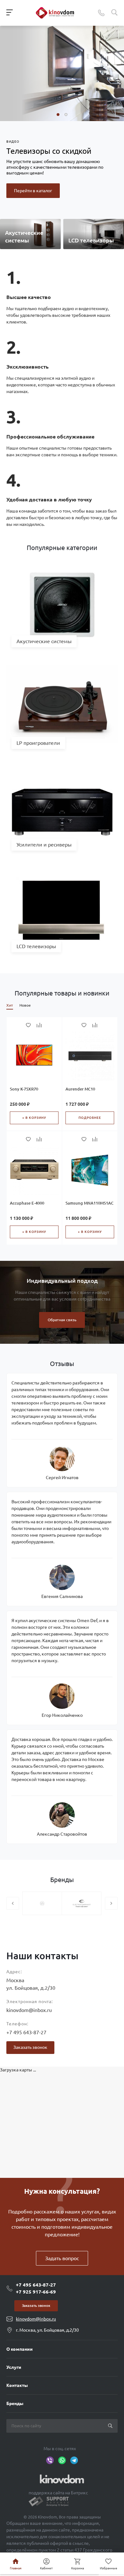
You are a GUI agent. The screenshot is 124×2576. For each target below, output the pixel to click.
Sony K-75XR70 (24, 1089)
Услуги (14, 2367)
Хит (10, 1005)
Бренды (15, 2403)
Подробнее (90, 1118)
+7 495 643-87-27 (26, 2032)
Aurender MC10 (80, 1089)
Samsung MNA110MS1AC (90, 1203)
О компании (20, 2349)
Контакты (17, 2385)
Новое (25, 1005)
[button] (58, 115)
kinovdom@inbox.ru (29, 2010)
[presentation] (13, 1903)
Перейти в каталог (33, 191)
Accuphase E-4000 (27, 1203)
